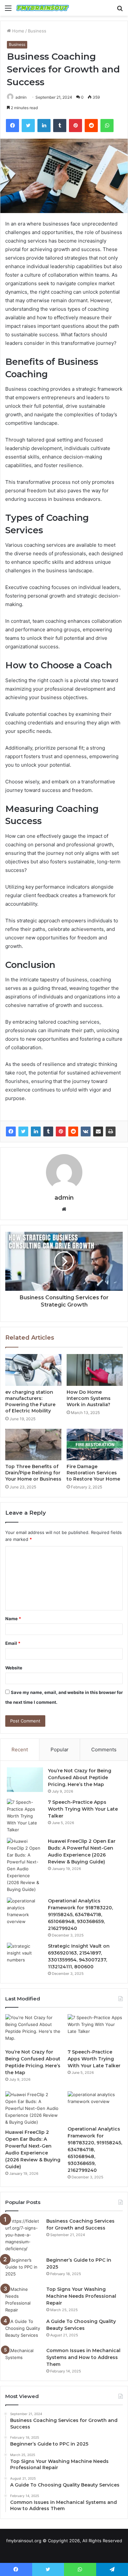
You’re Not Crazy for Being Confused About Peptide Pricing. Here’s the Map (80, 1778)
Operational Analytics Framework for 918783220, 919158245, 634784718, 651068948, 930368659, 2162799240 (80, 1915)
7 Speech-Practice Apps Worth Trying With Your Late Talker (83, 1809)
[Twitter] (23, 1131)
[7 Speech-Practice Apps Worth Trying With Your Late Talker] (25, 1816)
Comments (104, 1750)
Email (13, 1643)
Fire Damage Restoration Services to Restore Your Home (93, 1473)
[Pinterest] (61, 1131)
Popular (60, 1750)
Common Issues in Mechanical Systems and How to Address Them (83, 2357)
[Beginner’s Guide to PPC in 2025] (23, 2269)
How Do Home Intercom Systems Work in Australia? (89, 1398)
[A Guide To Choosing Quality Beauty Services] (23, 2330)
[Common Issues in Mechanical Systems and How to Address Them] (23, 2360)
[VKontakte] (86, 1131)
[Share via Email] (98, 1131)
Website (14, 1668)
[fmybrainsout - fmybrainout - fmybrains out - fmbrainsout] (43, 8)
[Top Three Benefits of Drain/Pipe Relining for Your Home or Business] (33, 1445)
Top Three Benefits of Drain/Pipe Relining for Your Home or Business (33, 1473)
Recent (20, 1750)
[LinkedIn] (36, 1131)
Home (18, 31)
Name (13, 1619)
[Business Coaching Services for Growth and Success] (23, 2235)
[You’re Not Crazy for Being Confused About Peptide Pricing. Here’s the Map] (25, 1780)
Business (37, 31)
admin (21, 97)
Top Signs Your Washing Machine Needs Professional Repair (81, 2296)
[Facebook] (11, 1131)
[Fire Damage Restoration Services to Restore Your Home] (95, 1445)
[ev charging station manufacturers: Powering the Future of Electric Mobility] (33, 1370)
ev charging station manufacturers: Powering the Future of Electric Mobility (30, 1401)
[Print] (111, 1131)
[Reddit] (73, 1131)
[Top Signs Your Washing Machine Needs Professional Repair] (23, 2300)
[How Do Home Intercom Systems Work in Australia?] (95, 1370)
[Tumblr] (48, 1131)
